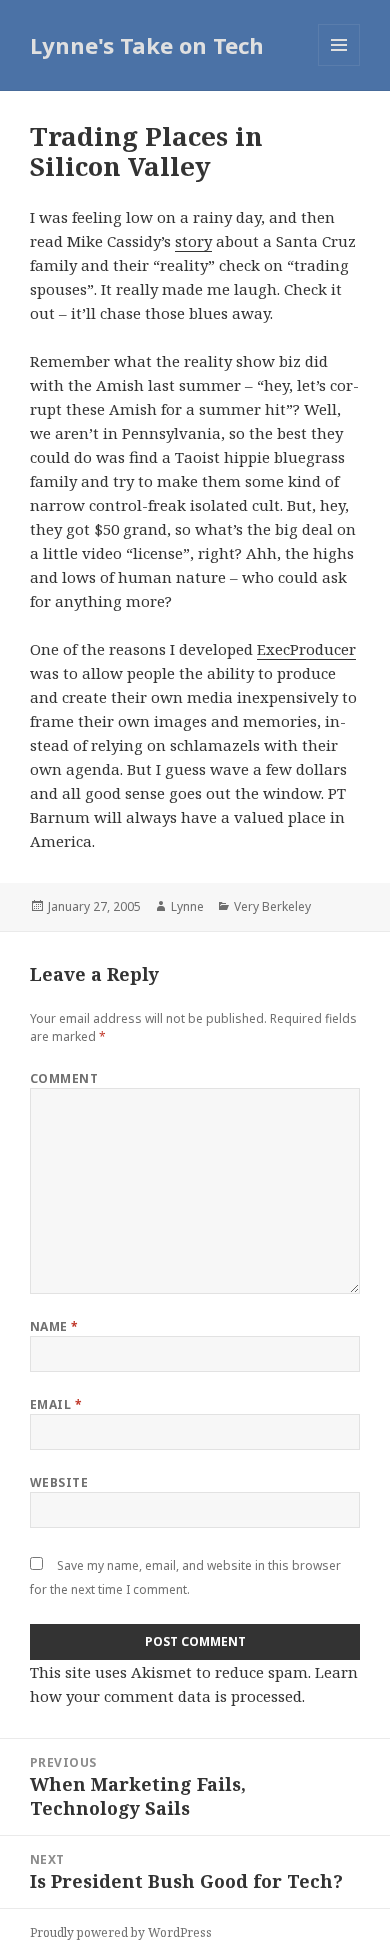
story (193, 241)
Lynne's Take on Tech (147, 45)
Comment (64, 1078)
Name (54, 1326)
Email (56, 1404)
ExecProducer (306, 649)
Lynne (187, 906)
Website (59, 1482)
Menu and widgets (339, 65)
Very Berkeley (272, 906)
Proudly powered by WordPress (121, 1932)
